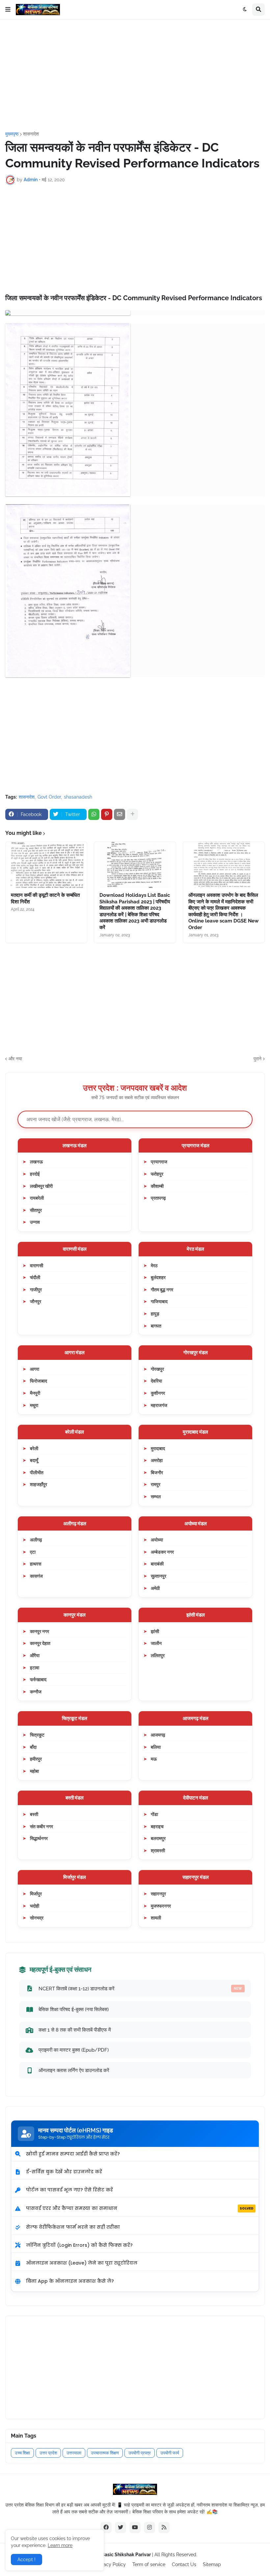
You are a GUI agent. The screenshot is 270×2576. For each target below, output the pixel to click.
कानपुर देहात (40, 1643)
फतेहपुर (157, 1174)
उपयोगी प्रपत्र (140, 2453)
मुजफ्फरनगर (161, 1906)
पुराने (257, 1059)
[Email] (120, 814)
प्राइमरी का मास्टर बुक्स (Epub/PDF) (74, 2050)
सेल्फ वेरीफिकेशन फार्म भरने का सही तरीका (73, 2227)
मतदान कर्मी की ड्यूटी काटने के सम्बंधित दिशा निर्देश (45, 898)
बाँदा (33, 1747)
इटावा (35, 1668)
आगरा (35, 1369)
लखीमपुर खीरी (41, 1186)
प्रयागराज (159, 1162)
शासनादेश (31, 134)
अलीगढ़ (36, 1540)
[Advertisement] (135, 75)
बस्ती (34, 1814)
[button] (8, 10)
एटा (33, 1552)
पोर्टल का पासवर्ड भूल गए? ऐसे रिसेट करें (69, 2190)
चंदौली (35, 1277)
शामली (156, 1918)
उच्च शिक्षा (22, 2453)
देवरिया (156, 1381)
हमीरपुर (36, 1759)
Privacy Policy (111, 2564)
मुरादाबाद (158, 1448)
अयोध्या (157, 1540)
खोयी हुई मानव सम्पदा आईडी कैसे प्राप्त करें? (73, 2154)
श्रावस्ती (158, 1850)
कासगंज (36, 1576)
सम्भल (156, 1496)
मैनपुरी (35, 1393)
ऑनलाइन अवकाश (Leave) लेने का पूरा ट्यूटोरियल (82, 2263)
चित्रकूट (37, 1735)
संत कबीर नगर (41, 1826)
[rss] (164, 2528)
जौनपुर (36, 1301)
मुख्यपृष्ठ (12, 134)
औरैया (35, 1655)
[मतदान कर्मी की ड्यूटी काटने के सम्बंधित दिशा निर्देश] (46, 865)
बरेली (34, 1448)
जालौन (156, 1643)
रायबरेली (37, 1198)
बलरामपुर (158, 1838)
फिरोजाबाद (39, 1381)
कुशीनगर (158, 1393)
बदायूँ (34, 1460)
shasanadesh (78, 797)
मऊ (154, 1759)
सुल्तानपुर (159, 1576)
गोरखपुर (157, 1369)
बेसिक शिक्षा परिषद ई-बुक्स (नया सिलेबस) (74, 2009)
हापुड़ (155, 1314)
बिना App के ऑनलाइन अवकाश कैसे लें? (70, 2281)
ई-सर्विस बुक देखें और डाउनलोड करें (64, 2172)
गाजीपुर (36, 1289)
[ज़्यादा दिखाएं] (132, 814)
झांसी (155, 1631)
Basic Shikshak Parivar (126, 2555)
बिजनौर (157, 1472)
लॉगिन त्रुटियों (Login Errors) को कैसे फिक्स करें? (79, 2245)
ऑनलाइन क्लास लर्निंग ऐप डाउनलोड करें (74, 2070)
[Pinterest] (107, 814)
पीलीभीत (37, 1472)
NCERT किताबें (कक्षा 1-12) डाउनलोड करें (140, 1989)
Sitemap (212, 2564)
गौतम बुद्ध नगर (162, 1289)
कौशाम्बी (157, 1186)
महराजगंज (159, 1405)
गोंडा (154, 1814)
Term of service (149, 2564)
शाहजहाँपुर (39, 1484)
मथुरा (34, 1405)
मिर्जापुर (36, 1894)
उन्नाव (35, 1222)
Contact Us (184, 2564)
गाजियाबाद (159, 1301)
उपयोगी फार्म (170, 2453)
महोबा (34, 1771)
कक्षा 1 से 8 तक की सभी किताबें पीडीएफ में (75, 2030)
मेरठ (154, 1265)
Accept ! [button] (27, 2560)
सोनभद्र (37, 1918)
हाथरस (36, 1564)
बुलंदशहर (158, 1277)
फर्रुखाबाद (38, 1679)
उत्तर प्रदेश (48, 2453)
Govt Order (49, 797)
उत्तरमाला (74, 2453)
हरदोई (35, 1174)
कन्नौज (36, 1692)
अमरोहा (157, 1460)
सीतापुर (36, 1210)
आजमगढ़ (158, 1735)
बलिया (156, 1747)
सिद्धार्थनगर (39, 1838)
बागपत (156, 1326)
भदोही (35, 1906)
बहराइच (157, 1826)
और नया (15, 1059)
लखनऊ (36, 1162)
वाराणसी (37, 1265)
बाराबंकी (157, 1564)
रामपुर (156, 1484)
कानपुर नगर (40, 1631)
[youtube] (135, 2528)
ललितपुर (158, 1655)
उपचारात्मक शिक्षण (105, 2453)
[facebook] (106, 2528)
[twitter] (121, 2528)
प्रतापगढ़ (158, 1198)
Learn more (60, 2545)
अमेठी (155, 1588)
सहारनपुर (158, 1894)
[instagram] (149, 2528)
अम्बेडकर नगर (162, 1552)
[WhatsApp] (94, 814)
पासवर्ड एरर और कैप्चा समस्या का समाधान (140, 2208)
